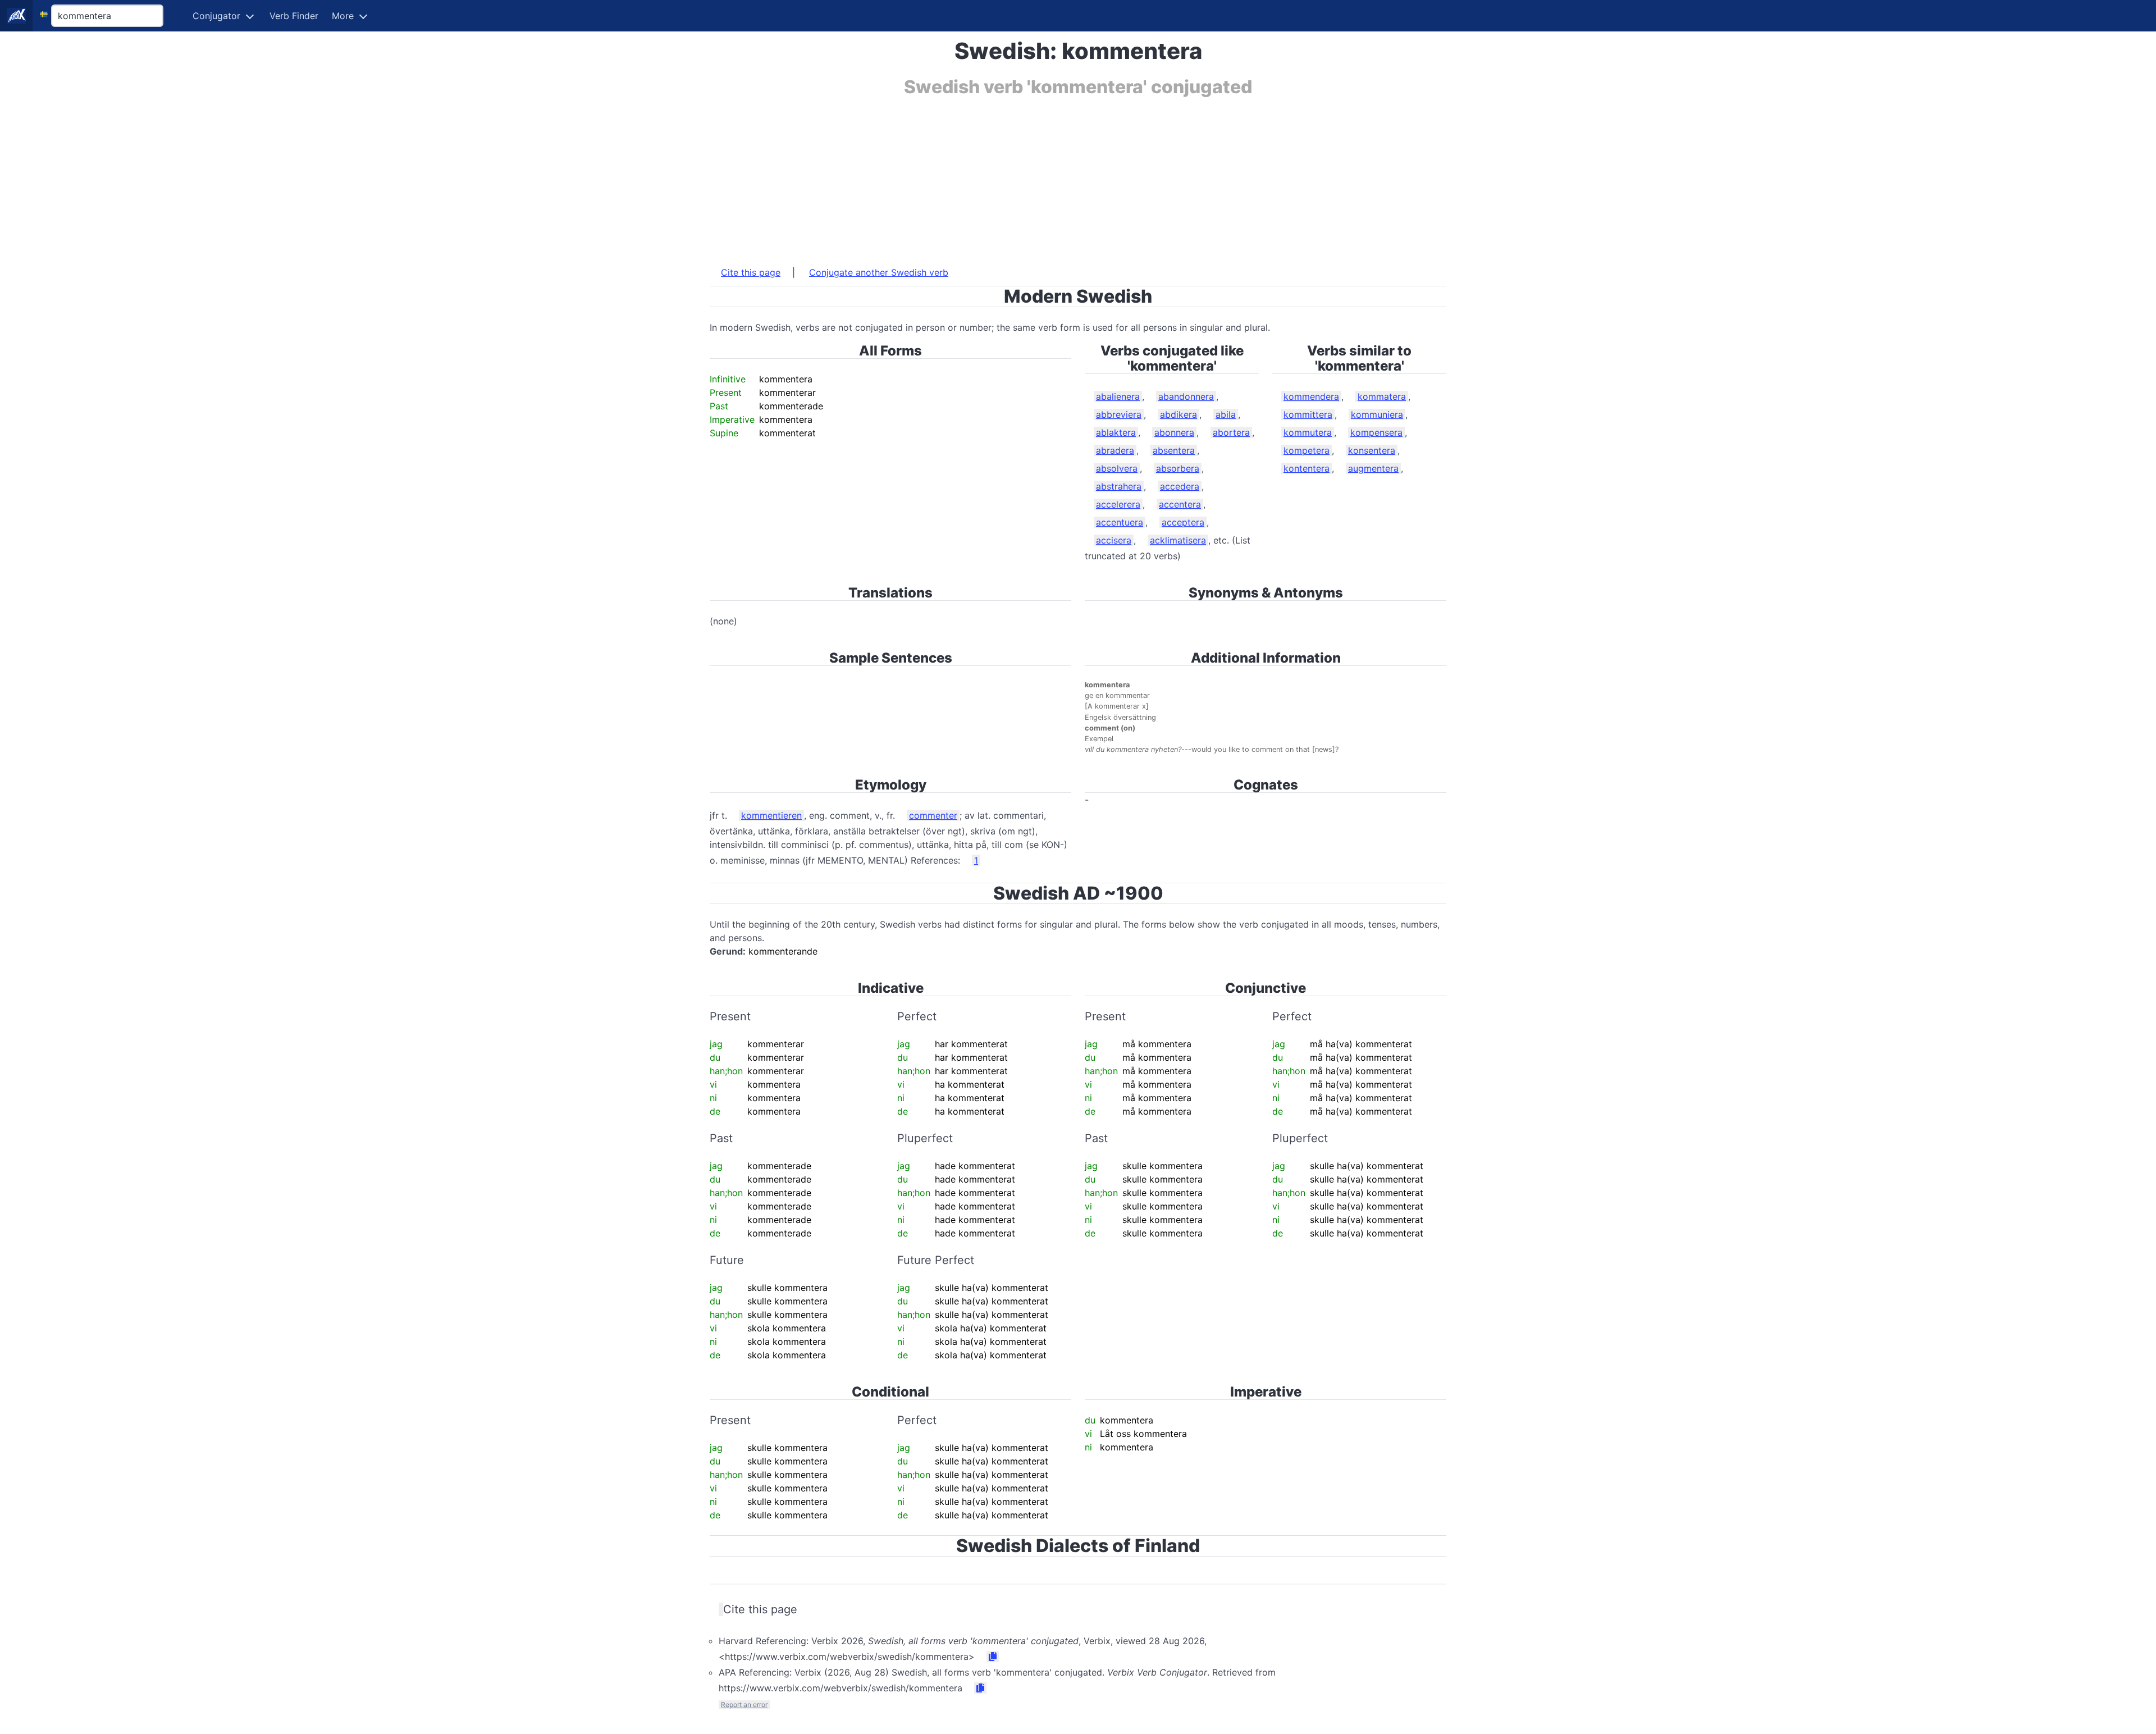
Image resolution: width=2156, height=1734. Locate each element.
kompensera (1376, 432)
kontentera (1307, 468)
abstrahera (1119, 486)
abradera (1115, 450)
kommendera (1311, 396)
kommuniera (1377, 414)
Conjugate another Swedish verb (879, 272)
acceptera (1183, 522)
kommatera (1382, 396)
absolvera (1117, 468)
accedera (1180, 486)
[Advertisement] (1047, 176)
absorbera (1178, 468)
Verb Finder (294, 16)
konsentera (1372, 450)
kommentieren (771, 815)
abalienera (1118, 396)
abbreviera (1119, 414)
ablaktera (1116, 432)
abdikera (1179, 414)
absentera (1174, 450)
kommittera (1308, 414)
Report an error (744, 1705)
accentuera (1120, 522)
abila (1226, 414)
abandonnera (1186, 396)
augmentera (1373, 468)
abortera (1231, 432)
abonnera (1174, 432)
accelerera (1118, 504)
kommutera (1308, 432)
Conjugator (216, 16)
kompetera (1307, 450)
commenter (933, 815)
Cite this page (751, 272)
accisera (1114, 540)
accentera (1180, 504)
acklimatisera (1178, 540)
